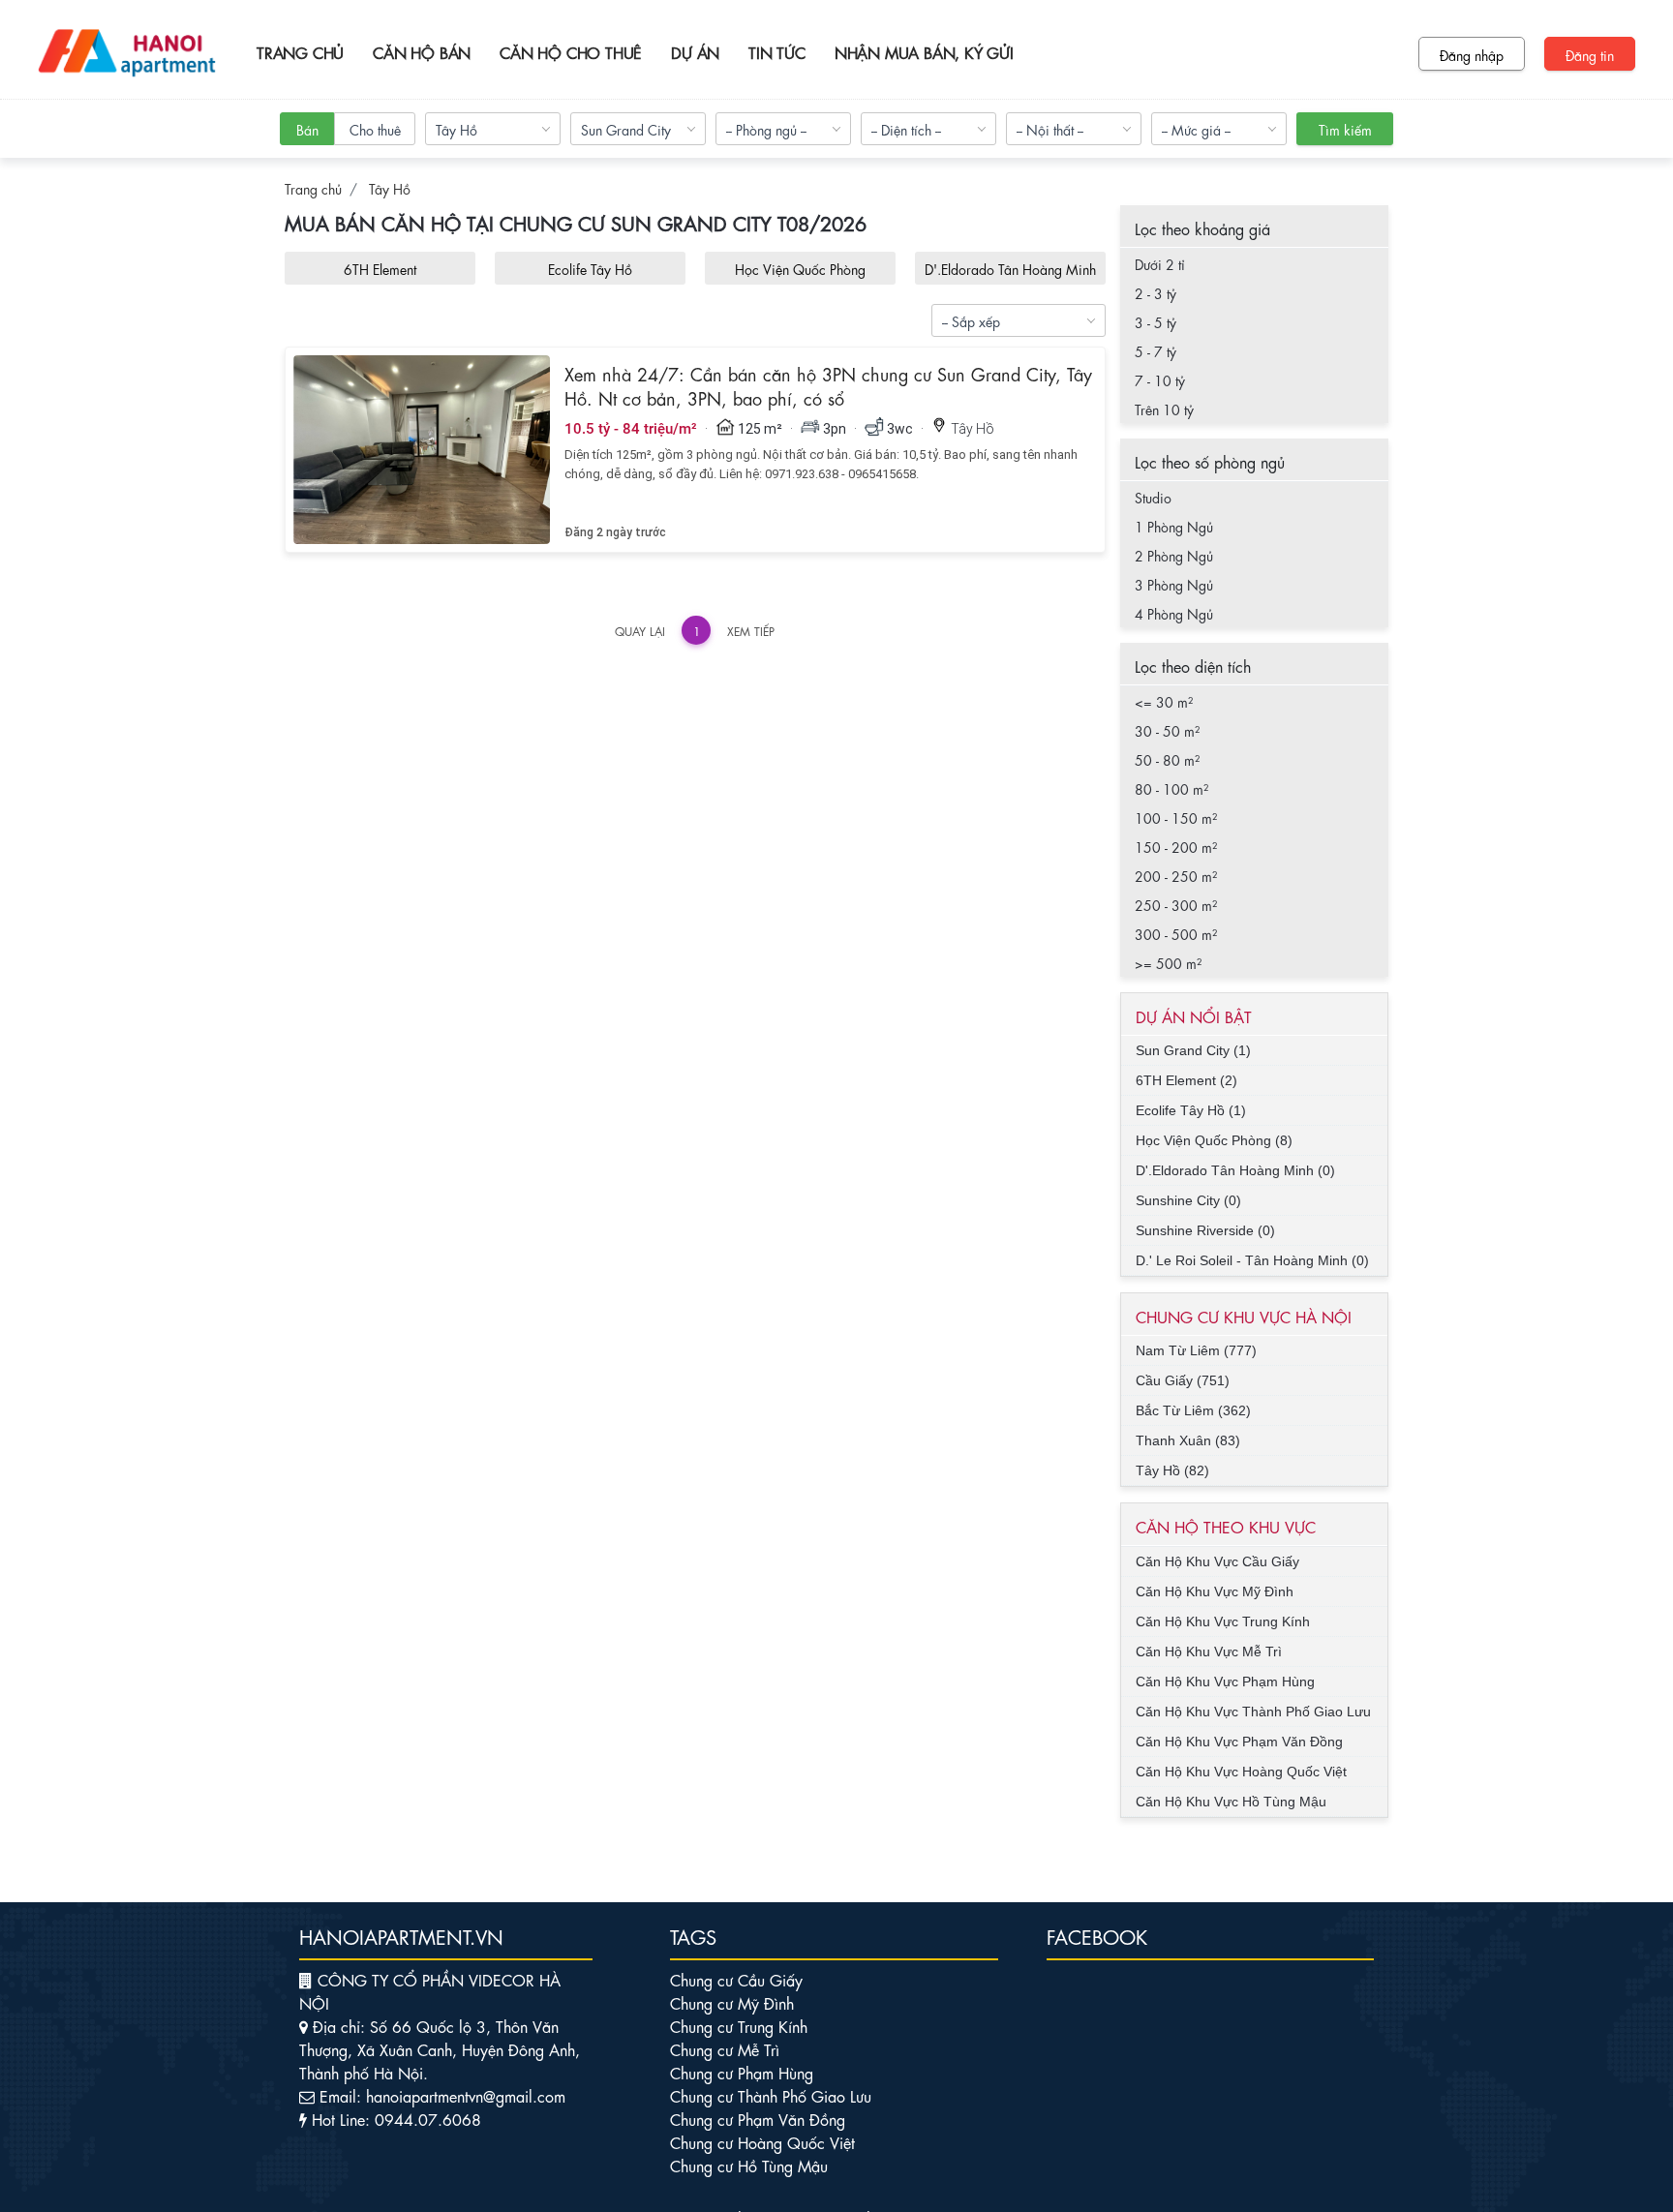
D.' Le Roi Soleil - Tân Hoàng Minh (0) (1252, 1260)
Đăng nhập (1472, 54)
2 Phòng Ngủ (1174, 555)
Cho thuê (375, 129)
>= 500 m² (1168, 962)
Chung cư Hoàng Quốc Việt (762, 2142)
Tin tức (777, 52)
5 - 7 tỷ (1156, 350)
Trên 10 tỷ (1164, 409)
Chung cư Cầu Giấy (736, 1979)
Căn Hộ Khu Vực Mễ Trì (1209, 1651)
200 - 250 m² (1176, 875)
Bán (307, 129)
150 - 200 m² (1176, 846)
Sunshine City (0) (1188, 1200)
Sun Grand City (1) (1193, 1050)
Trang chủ (300, 52)
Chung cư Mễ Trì (725, 2049)
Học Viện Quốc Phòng (800, 268)
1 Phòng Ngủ (1174, 526)
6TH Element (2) (1186, 1080)
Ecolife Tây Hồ (590, 268)
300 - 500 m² (1176, 933)
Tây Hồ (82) (1172, 1470)
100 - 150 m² (1176, 817)
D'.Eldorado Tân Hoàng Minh (1010, 268)
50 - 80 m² (1167, 759)
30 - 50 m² (1167, 730)
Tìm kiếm (1345, 129)
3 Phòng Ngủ (1174, 584)
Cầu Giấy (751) (1183, 1380)
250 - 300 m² (1176, 904)
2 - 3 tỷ (1156, 292)
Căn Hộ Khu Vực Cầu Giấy (1217, 1561)
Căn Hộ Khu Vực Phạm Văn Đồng (1239, 1742)
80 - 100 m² (1171, 788)
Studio (1153, 497)
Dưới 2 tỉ (1160, 263)
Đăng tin (1590, 54)
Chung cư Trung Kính (739, 2026)
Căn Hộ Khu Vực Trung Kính (1223, 1621)
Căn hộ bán (422, 52)
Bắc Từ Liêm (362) (1193, 1410)
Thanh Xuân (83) (1188, 1440)
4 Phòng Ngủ (1174, 613)
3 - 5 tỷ (1156, 321)
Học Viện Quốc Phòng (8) (1214, 1140)
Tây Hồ (390, 188)
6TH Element (380, 268)
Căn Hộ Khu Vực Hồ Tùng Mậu (1231, 1802)
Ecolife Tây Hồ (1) (1191, 1110)
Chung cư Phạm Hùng (742, 2072)
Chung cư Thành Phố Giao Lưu (771, 2095)
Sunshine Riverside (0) (1205, 1230)
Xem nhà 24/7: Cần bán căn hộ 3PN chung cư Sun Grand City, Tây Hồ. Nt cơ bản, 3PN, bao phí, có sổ (828, 385)
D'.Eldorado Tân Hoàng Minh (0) (1235, 1170)
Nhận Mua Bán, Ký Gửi (924, 52)
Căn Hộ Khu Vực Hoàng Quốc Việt (1241, 1772)
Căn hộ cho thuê (571, 52)
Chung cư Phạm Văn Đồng (758, 2119)
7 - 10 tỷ (1160, 379)
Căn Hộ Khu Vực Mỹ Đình (1215, 1591)
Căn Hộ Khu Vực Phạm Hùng (1225, 1682)
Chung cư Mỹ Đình (732, 2002)
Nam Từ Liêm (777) (1196, 1350)
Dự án (695, 52)
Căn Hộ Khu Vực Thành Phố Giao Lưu (1253, 1712)
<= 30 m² (1164, 701)
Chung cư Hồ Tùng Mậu (749, 2165)
